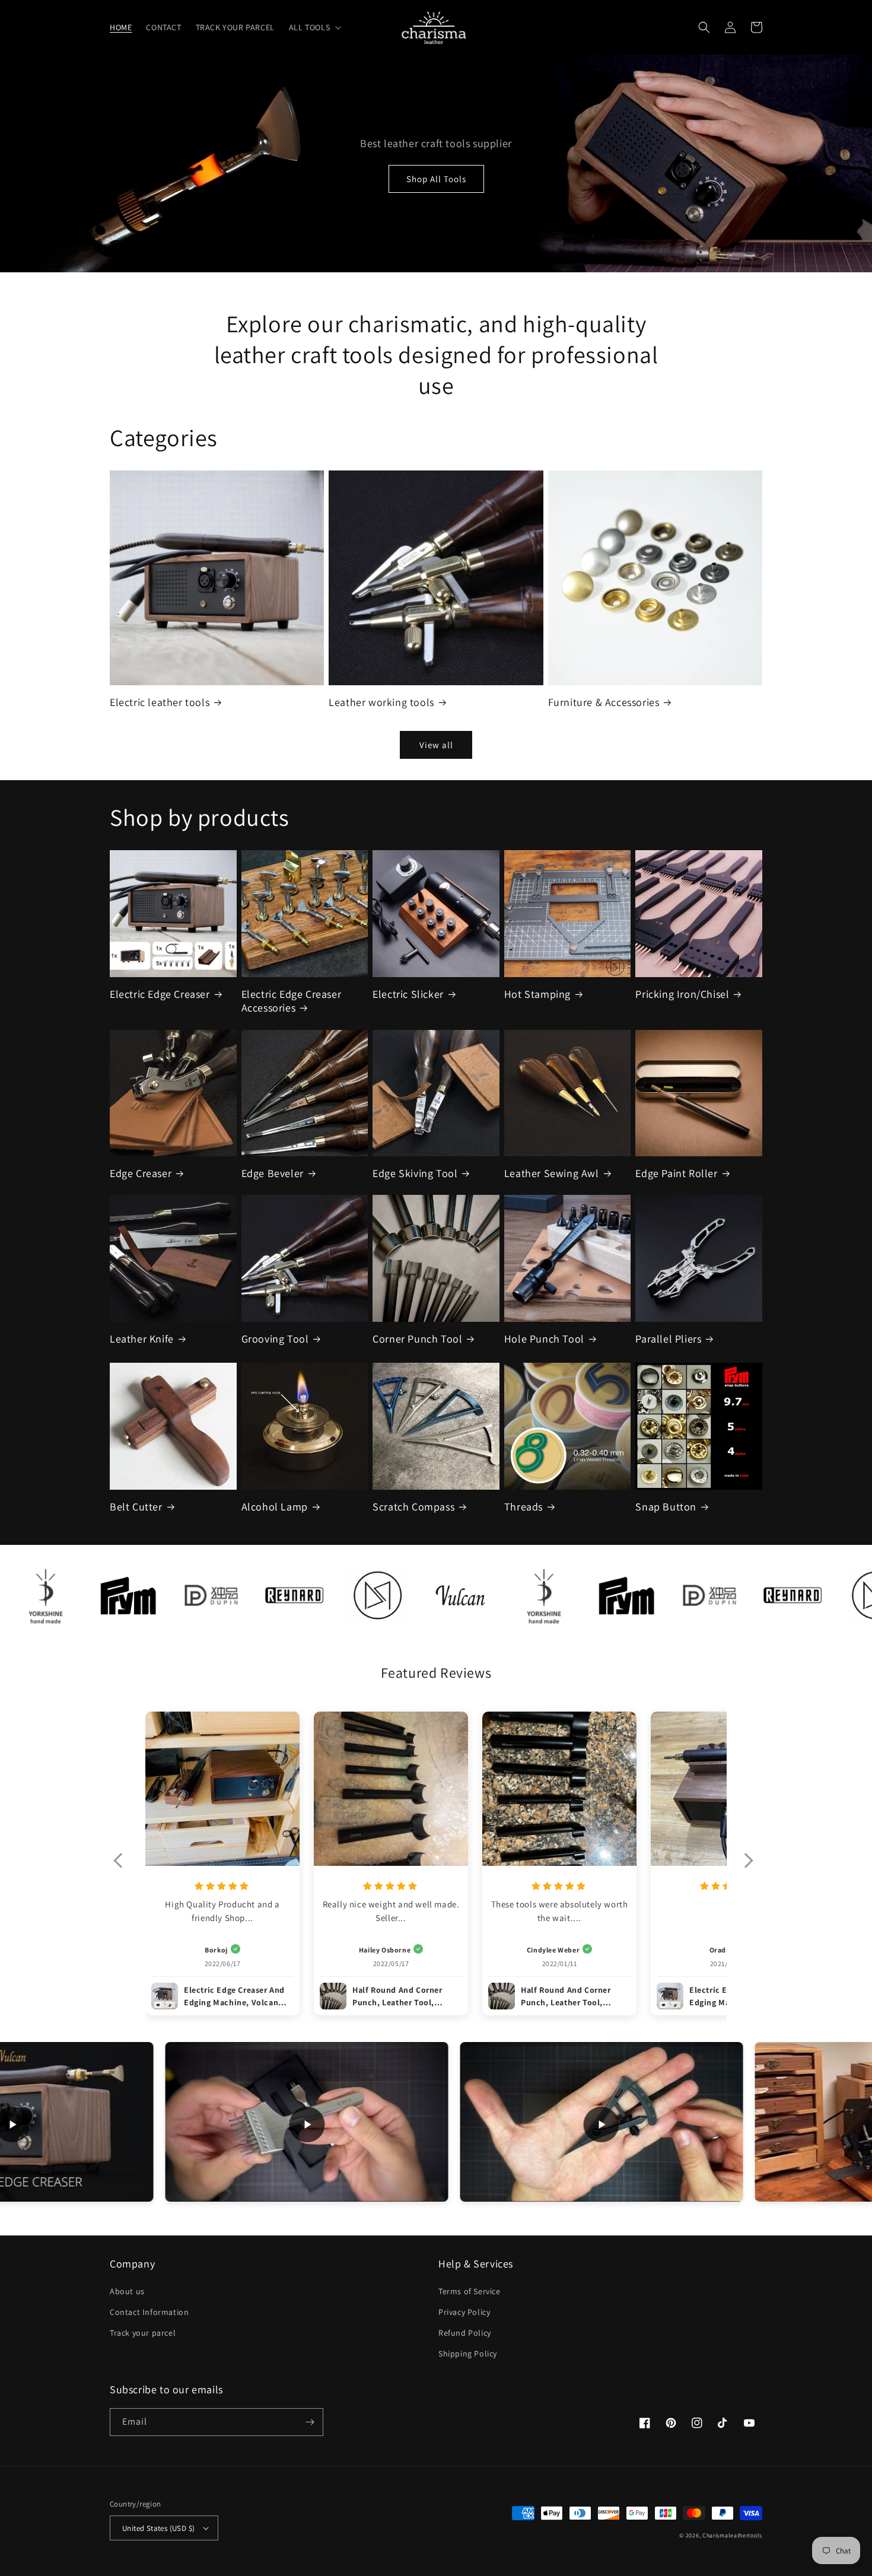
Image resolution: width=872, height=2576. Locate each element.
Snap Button (666, 1507)
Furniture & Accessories (604, 702)
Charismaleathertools (732, 2535)
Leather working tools (381, 702)
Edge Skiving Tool (415, 1173)
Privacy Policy (464, 2312)
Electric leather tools (160, 702)
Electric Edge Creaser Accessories (292, 1001)
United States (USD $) (158, 2528)
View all (436, 745)
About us (127, 2291)
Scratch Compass (413, 1507)
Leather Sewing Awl (552, 1173)
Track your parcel (143, 2333)
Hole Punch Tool (544, 1339)
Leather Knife (142, 1339)
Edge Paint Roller (676, 1173)
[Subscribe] (310, 2422)
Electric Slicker (408, 994)
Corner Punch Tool (417, 1339)
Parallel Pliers (668, 1339)
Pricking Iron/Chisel (682, 994)
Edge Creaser (141, 1173)
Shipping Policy (468, 2354)
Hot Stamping (537, 994)
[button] (314, 27)
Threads (523, 1507)
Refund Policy (465, 2333)
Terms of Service (470, 2291)
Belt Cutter (136, 1507)
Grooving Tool (275, 1339)
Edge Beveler (273, 1173)
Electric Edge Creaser (160, 994)
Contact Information (149, 2312)
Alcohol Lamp (275, 1507)
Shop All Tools (436, 179)
